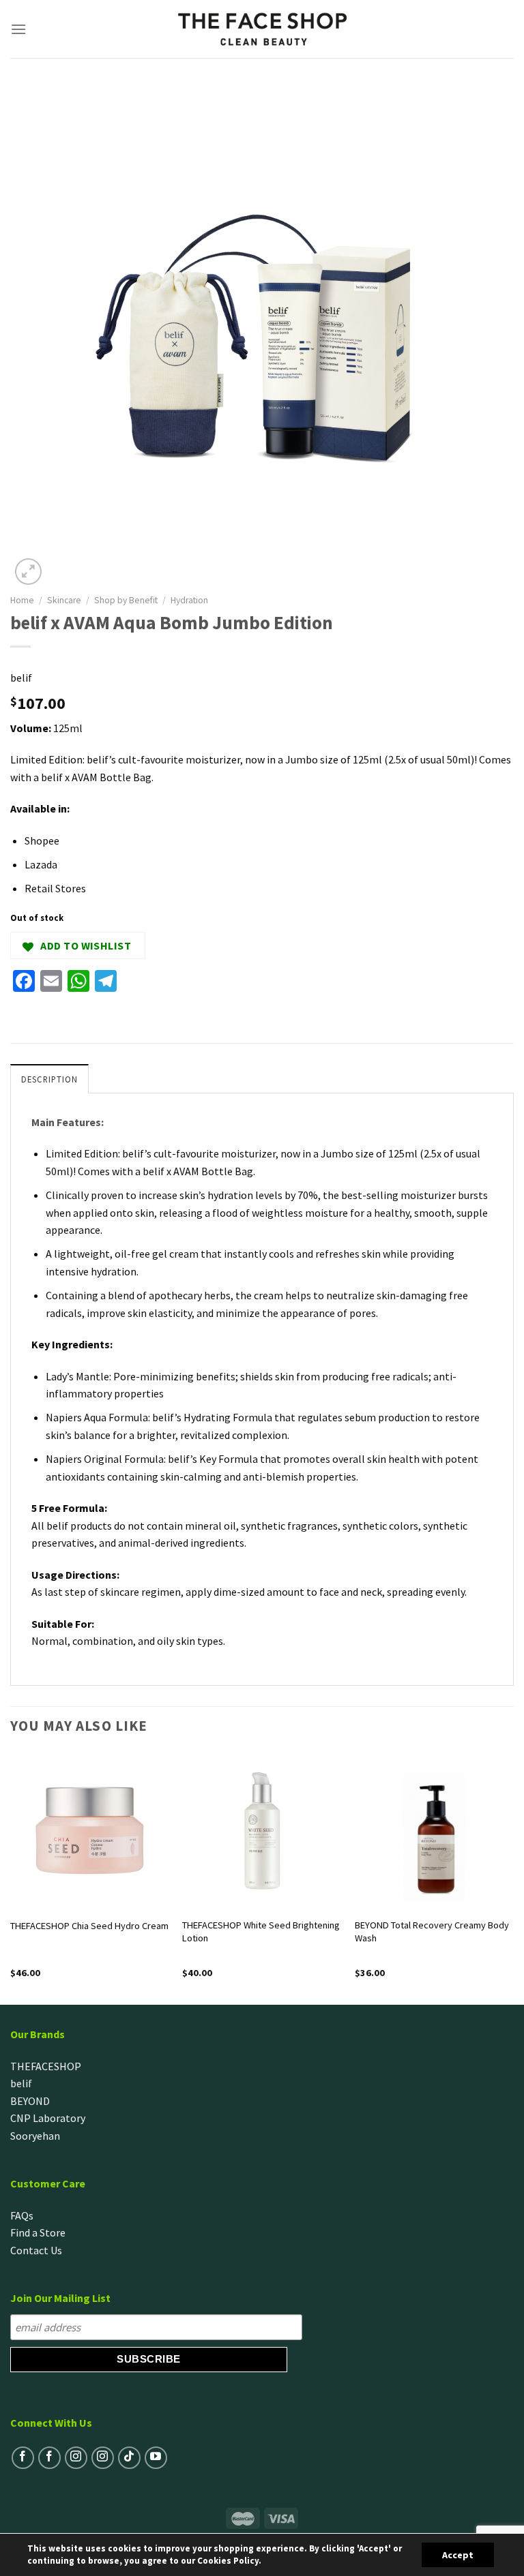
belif (21, 678)
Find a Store (38, 2232)
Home (22, 600)
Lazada (41, 864)
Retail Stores (55, 888)
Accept (458, 2555)
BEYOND (30, 2101)
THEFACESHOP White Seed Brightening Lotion (261, 1931)
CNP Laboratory (48, 2118)
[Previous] (11, 1877)
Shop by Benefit (126, 600)
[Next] (513, 1877)
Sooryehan (35, 2136)
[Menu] (19, 29)
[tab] (49, 1078)
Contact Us (36, 2250)
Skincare (64, 600)
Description (49, 1079)
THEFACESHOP (46, 2066)
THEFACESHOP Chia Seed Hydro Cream (89, 1926)
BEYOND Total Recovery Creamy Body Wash (432, 1931)
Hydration (189, 600)
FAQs (22, 2215)
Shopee (42, 840)
